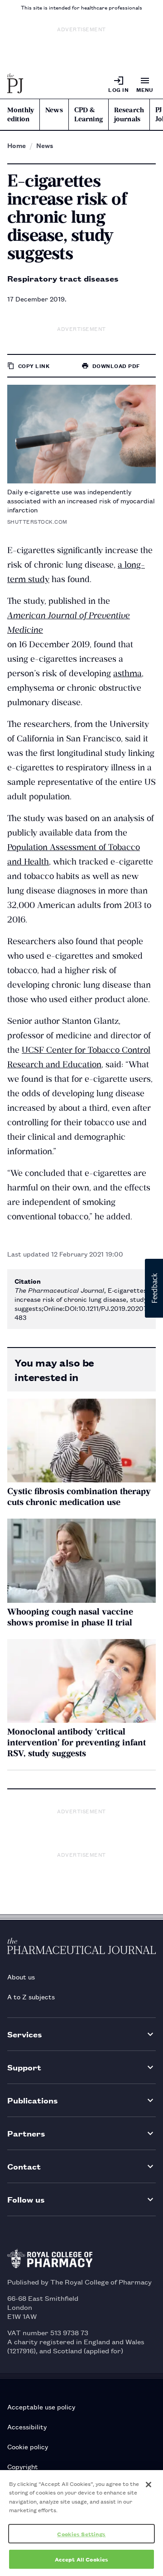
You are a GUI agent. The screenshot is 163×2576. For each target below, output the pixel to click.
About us (21, 1976)
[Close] (149, 2485)
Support (24, 2067)
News (54, 110)
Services (25, 2034)
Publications (33, 2100)
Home (17, 145)
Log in (118, 89)
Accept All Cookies (81, 2559)
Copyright (23, 2466)
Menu (145, 89)
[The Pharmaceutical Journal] (15, 84)
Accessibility (27, 2426)
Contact (24, 2166)
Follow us (26, 2199)
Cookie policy (28, 2446)
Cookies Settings (81, 2534)
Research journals (129, 115)
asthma (127, 673)
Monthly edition (21, 115)
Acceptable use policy (41, 2406)
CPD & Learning (89, 115)
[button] (154, 1288)
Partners (26, 2133)
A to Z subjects (31, 1996)
